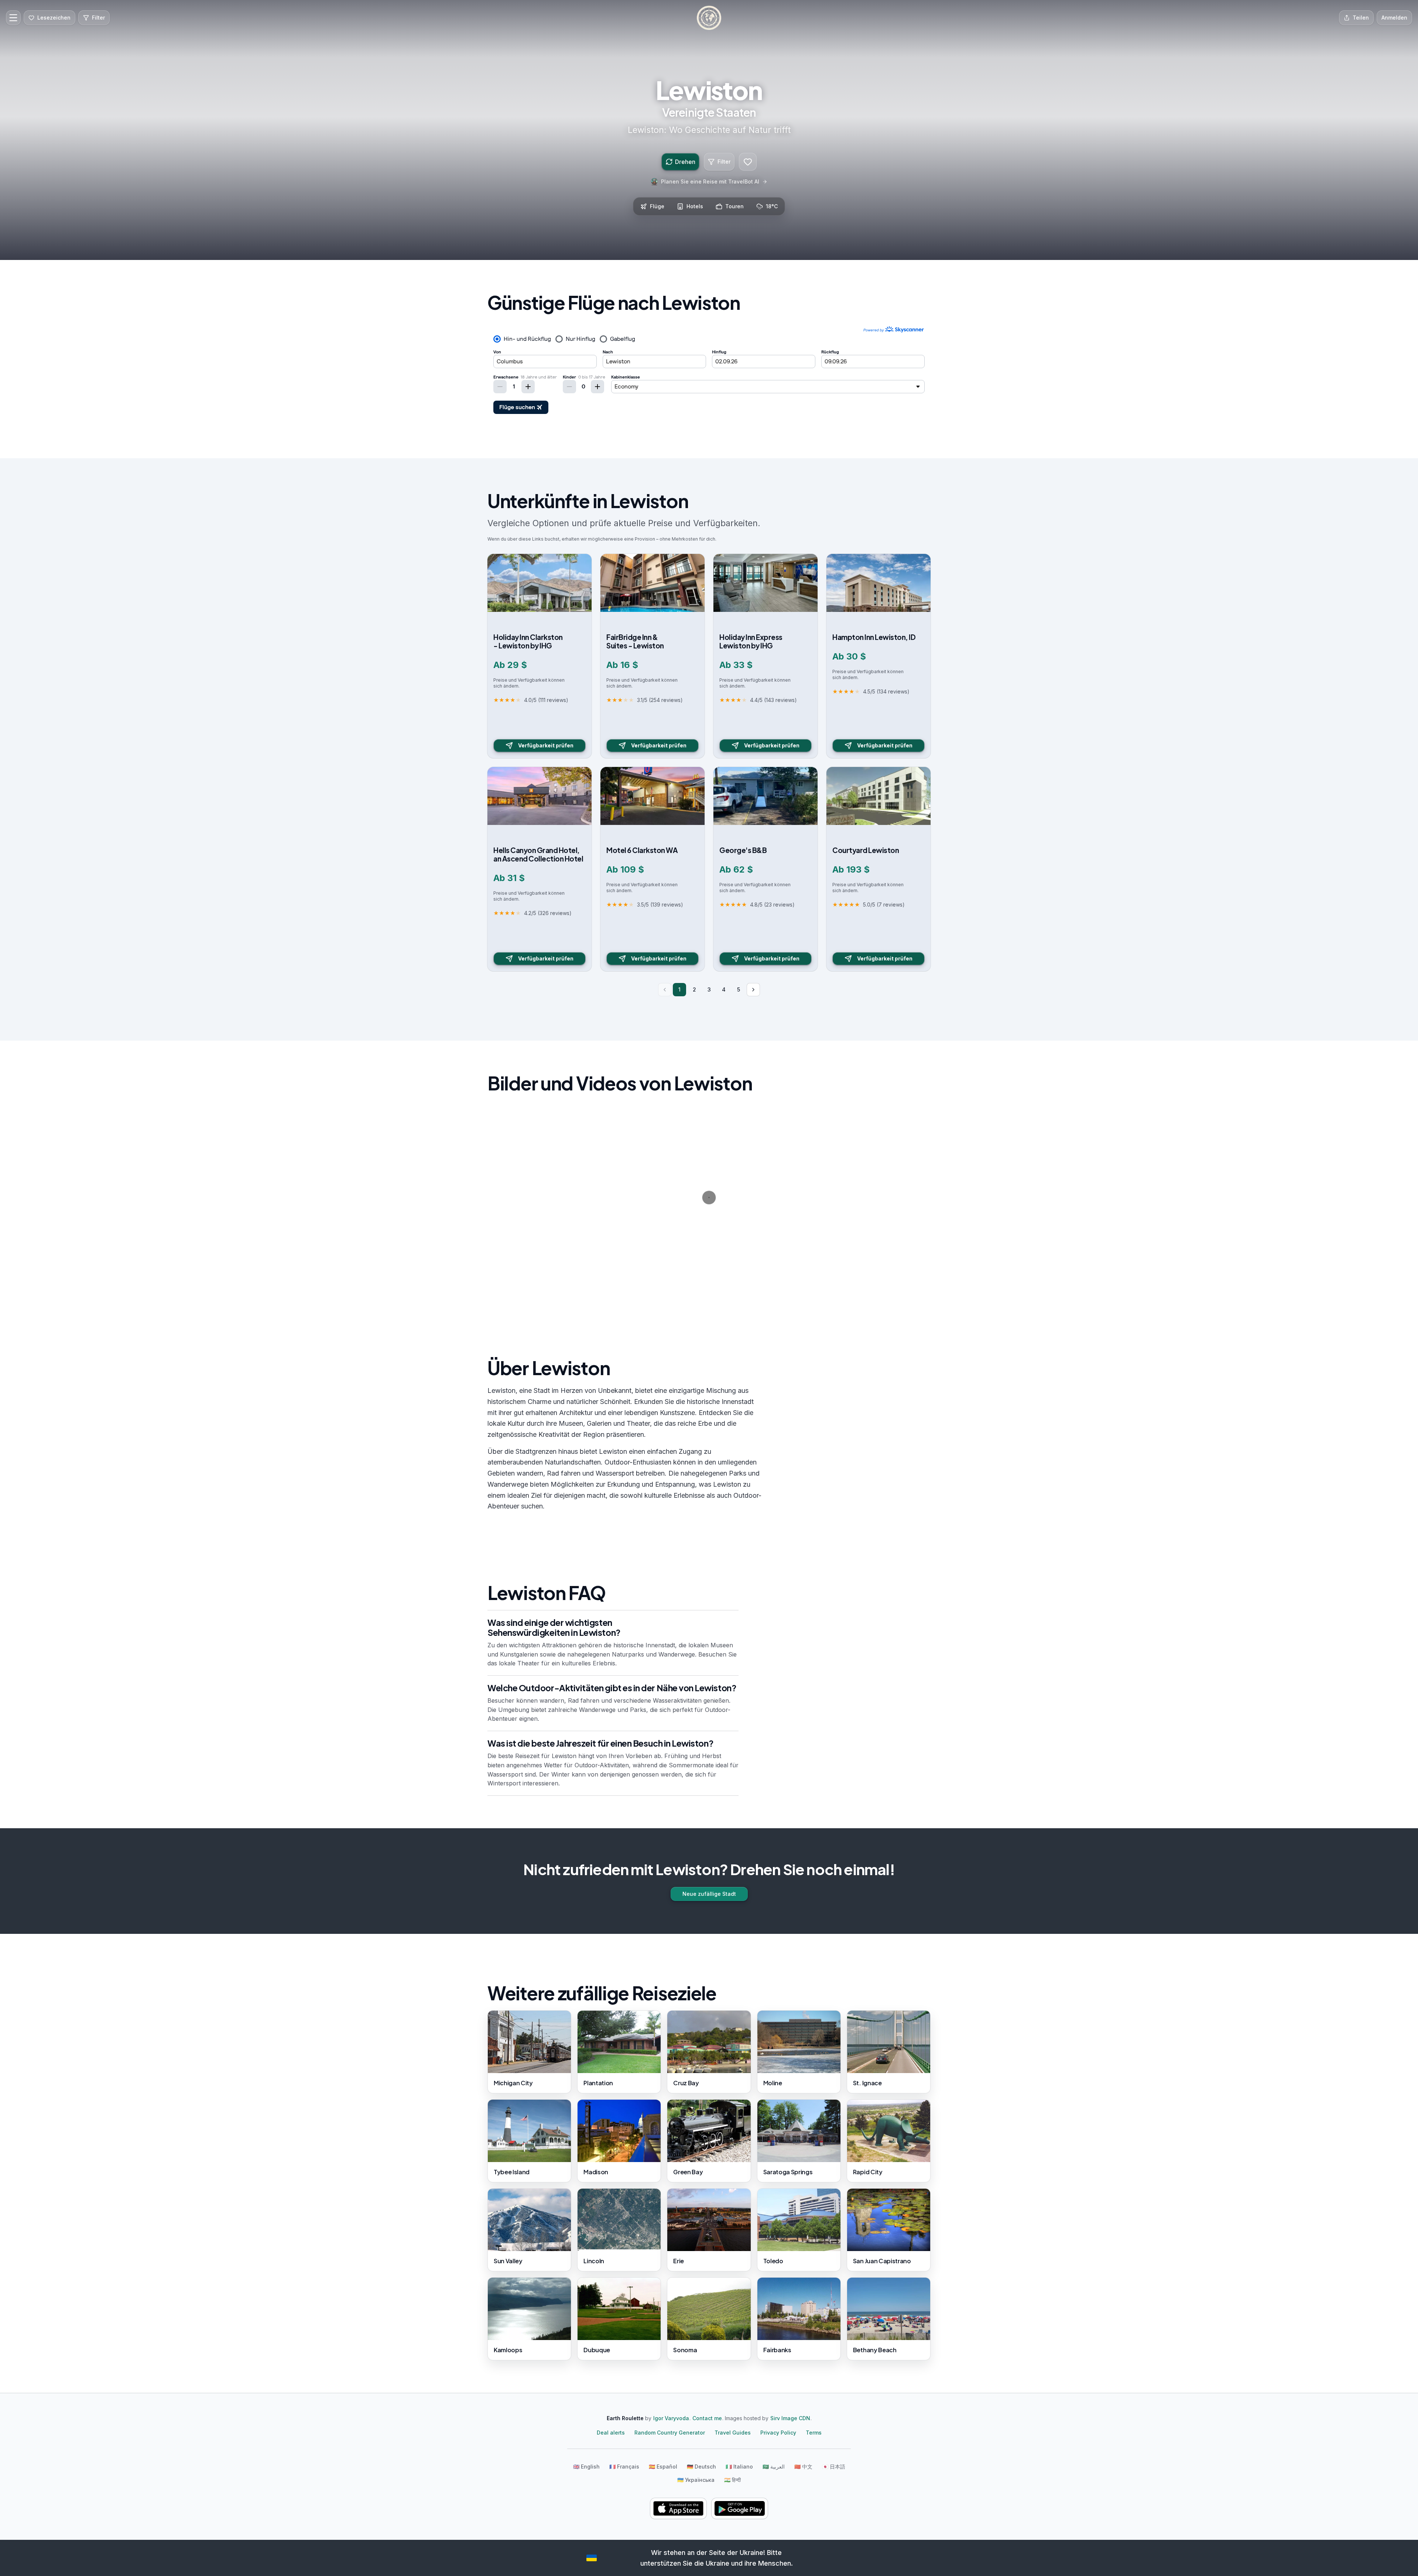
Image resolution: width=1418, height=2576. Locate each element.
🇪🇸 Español (663, 2467)
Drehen (685, 162)
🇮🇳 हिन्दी (732, 2480)
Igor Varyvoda (671, 2418)
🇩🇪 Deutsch (701, 2467)
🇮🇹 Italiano (739, 2467)
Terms (814, 2433)
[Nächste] (753, 990)
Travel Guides (733, 2433)
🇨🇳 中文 (803, 2467)
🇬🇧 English (586, 2467)
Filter (724, 162)
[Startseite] (709, 18)
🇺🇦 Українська (696, 2480)
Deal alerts (611, 2433)
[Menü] (13, 18)
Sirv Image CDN (790, 2418)
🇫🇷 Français (624, 2467)
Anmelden (1394, 18)
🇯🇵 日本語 (834, 2467)
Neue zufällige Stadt (709, 1894)
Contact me (707, 2418)
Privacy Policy (778, 2433)
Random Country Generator (670, 2433)
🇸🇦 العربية (774, 2467)
